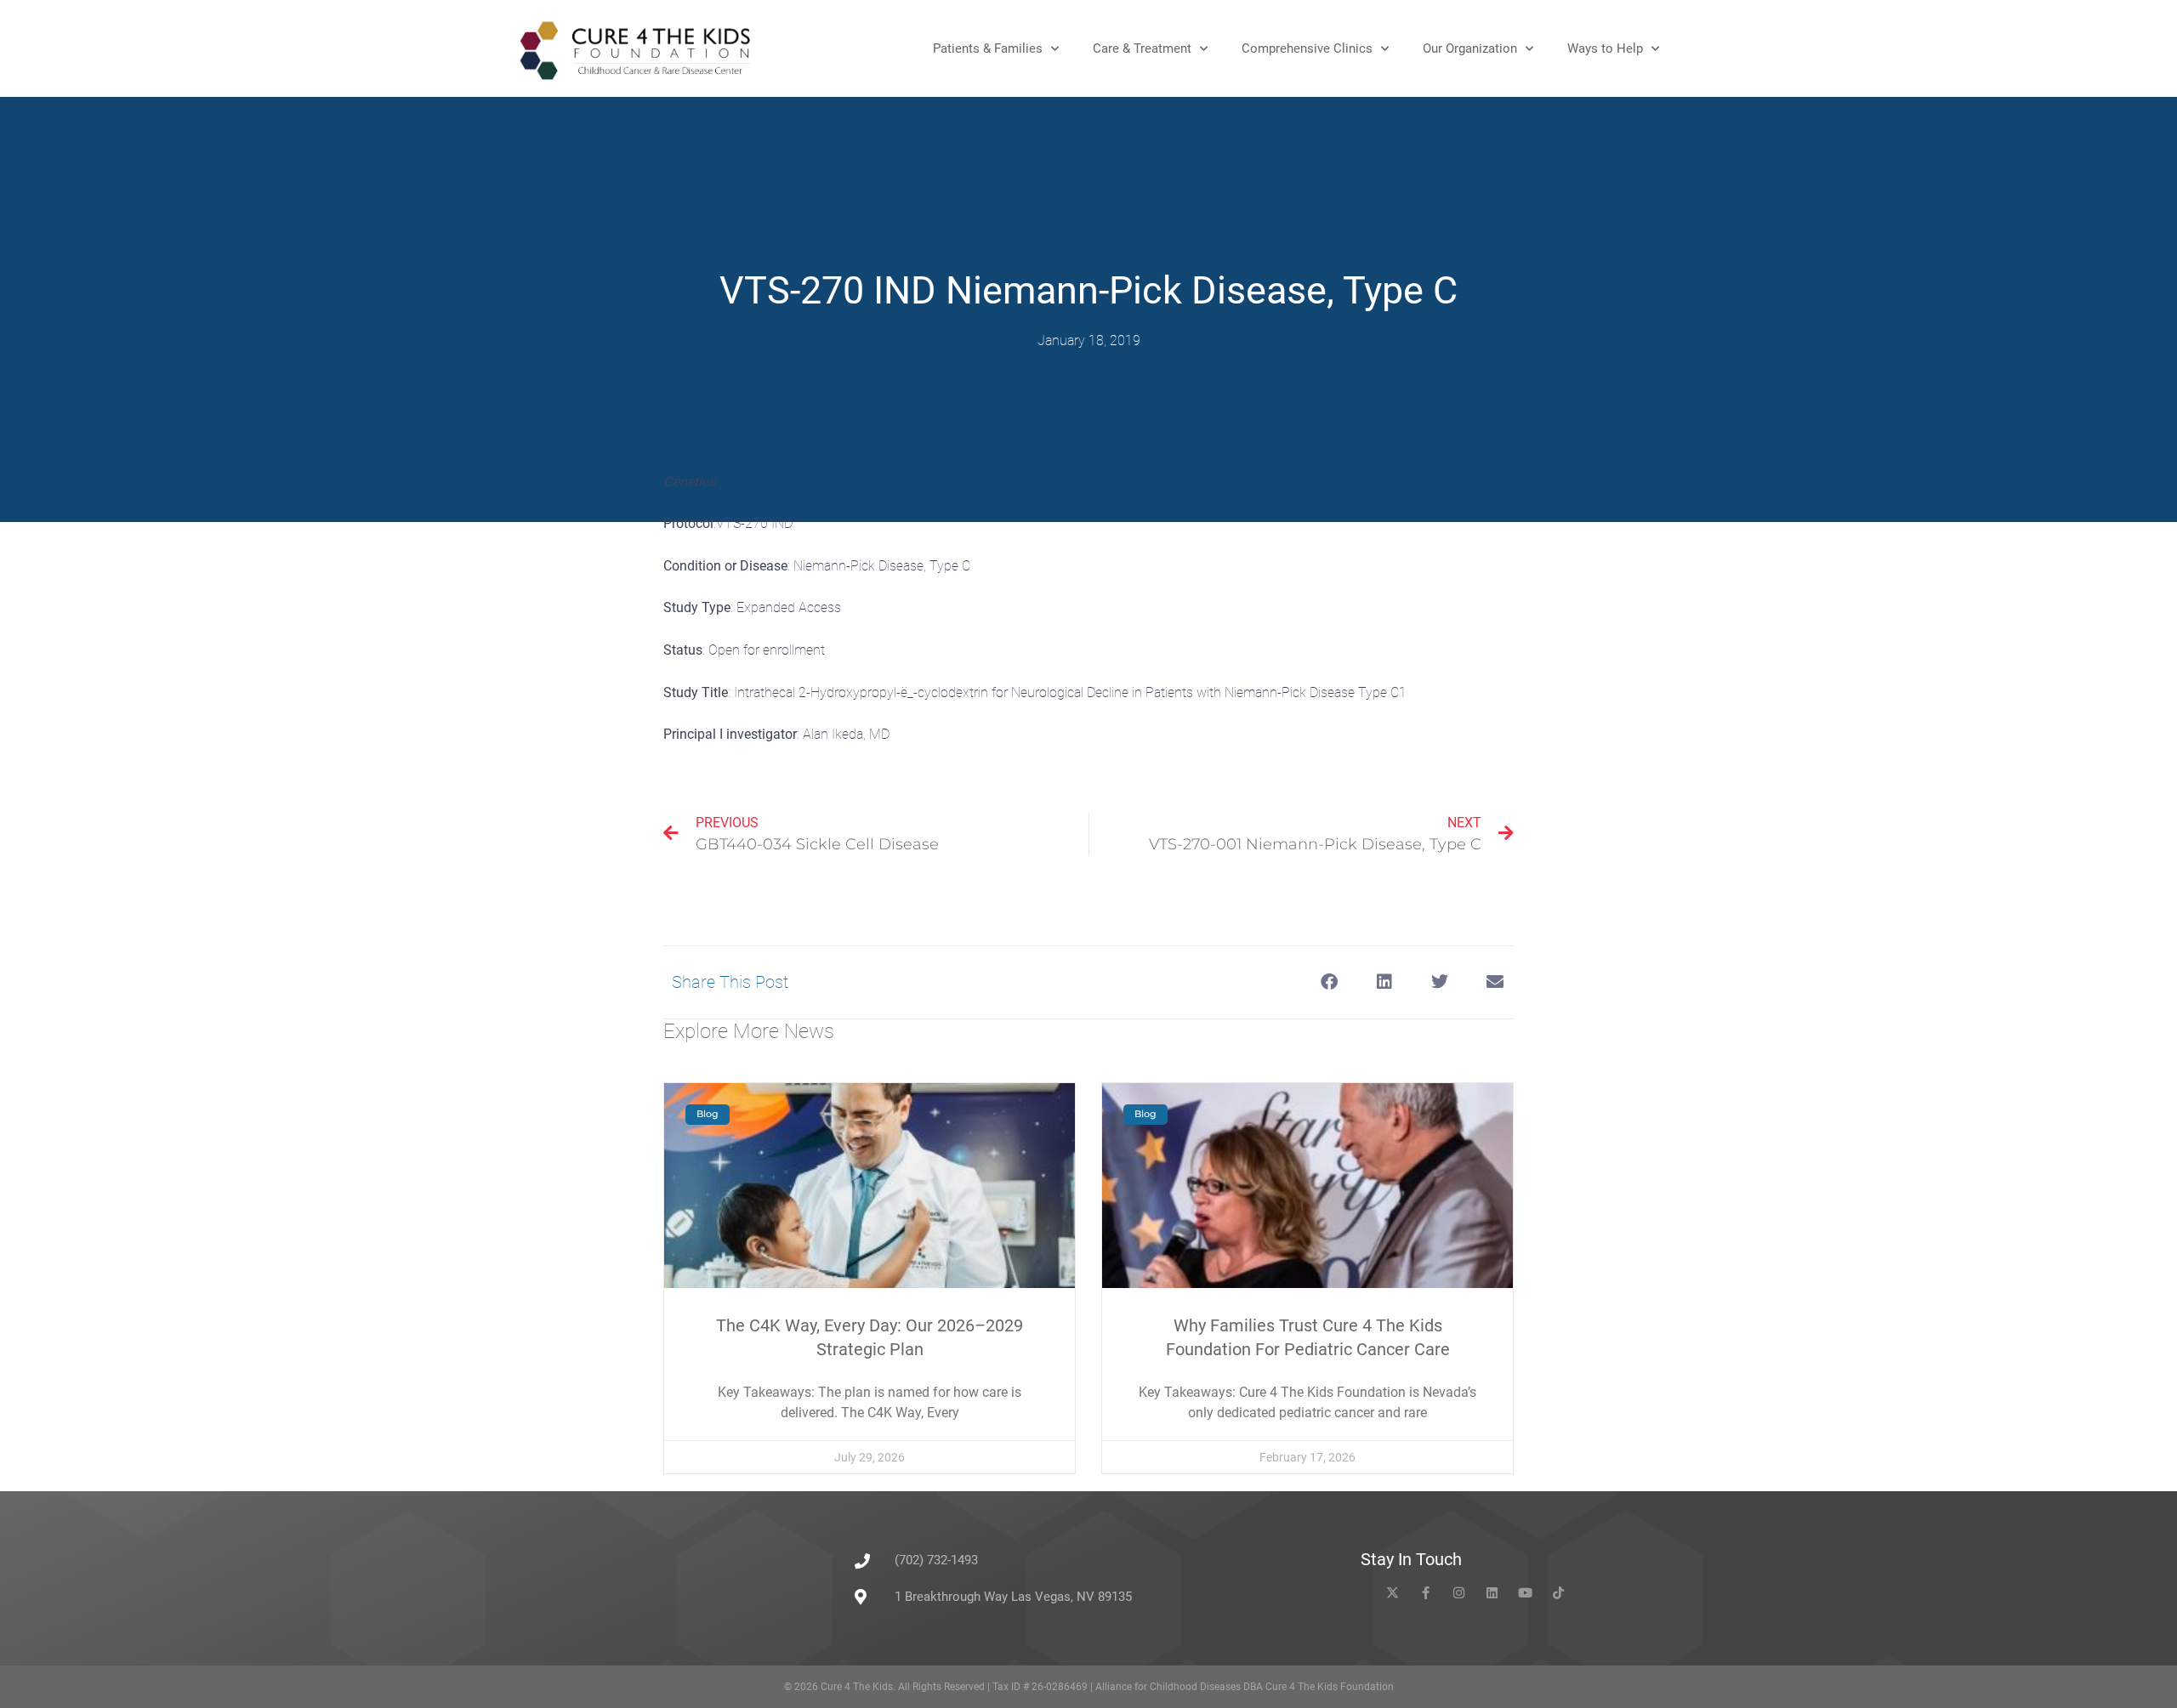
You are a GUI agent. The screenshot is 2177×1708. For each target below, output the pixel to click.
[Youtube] (1525, 1593)
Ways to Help (1605, 48)
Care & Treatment (1142, 48)
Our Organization (1470, 48)
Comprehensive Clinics (1307, 48)
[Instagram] (1459, 1593)
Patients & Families (988, 48)
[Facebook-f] (1426, 1593)
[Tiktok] (1558, 1593)
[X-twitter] (1393, 1593)
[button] (1329, 982)
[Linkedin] (1492, 1593)
